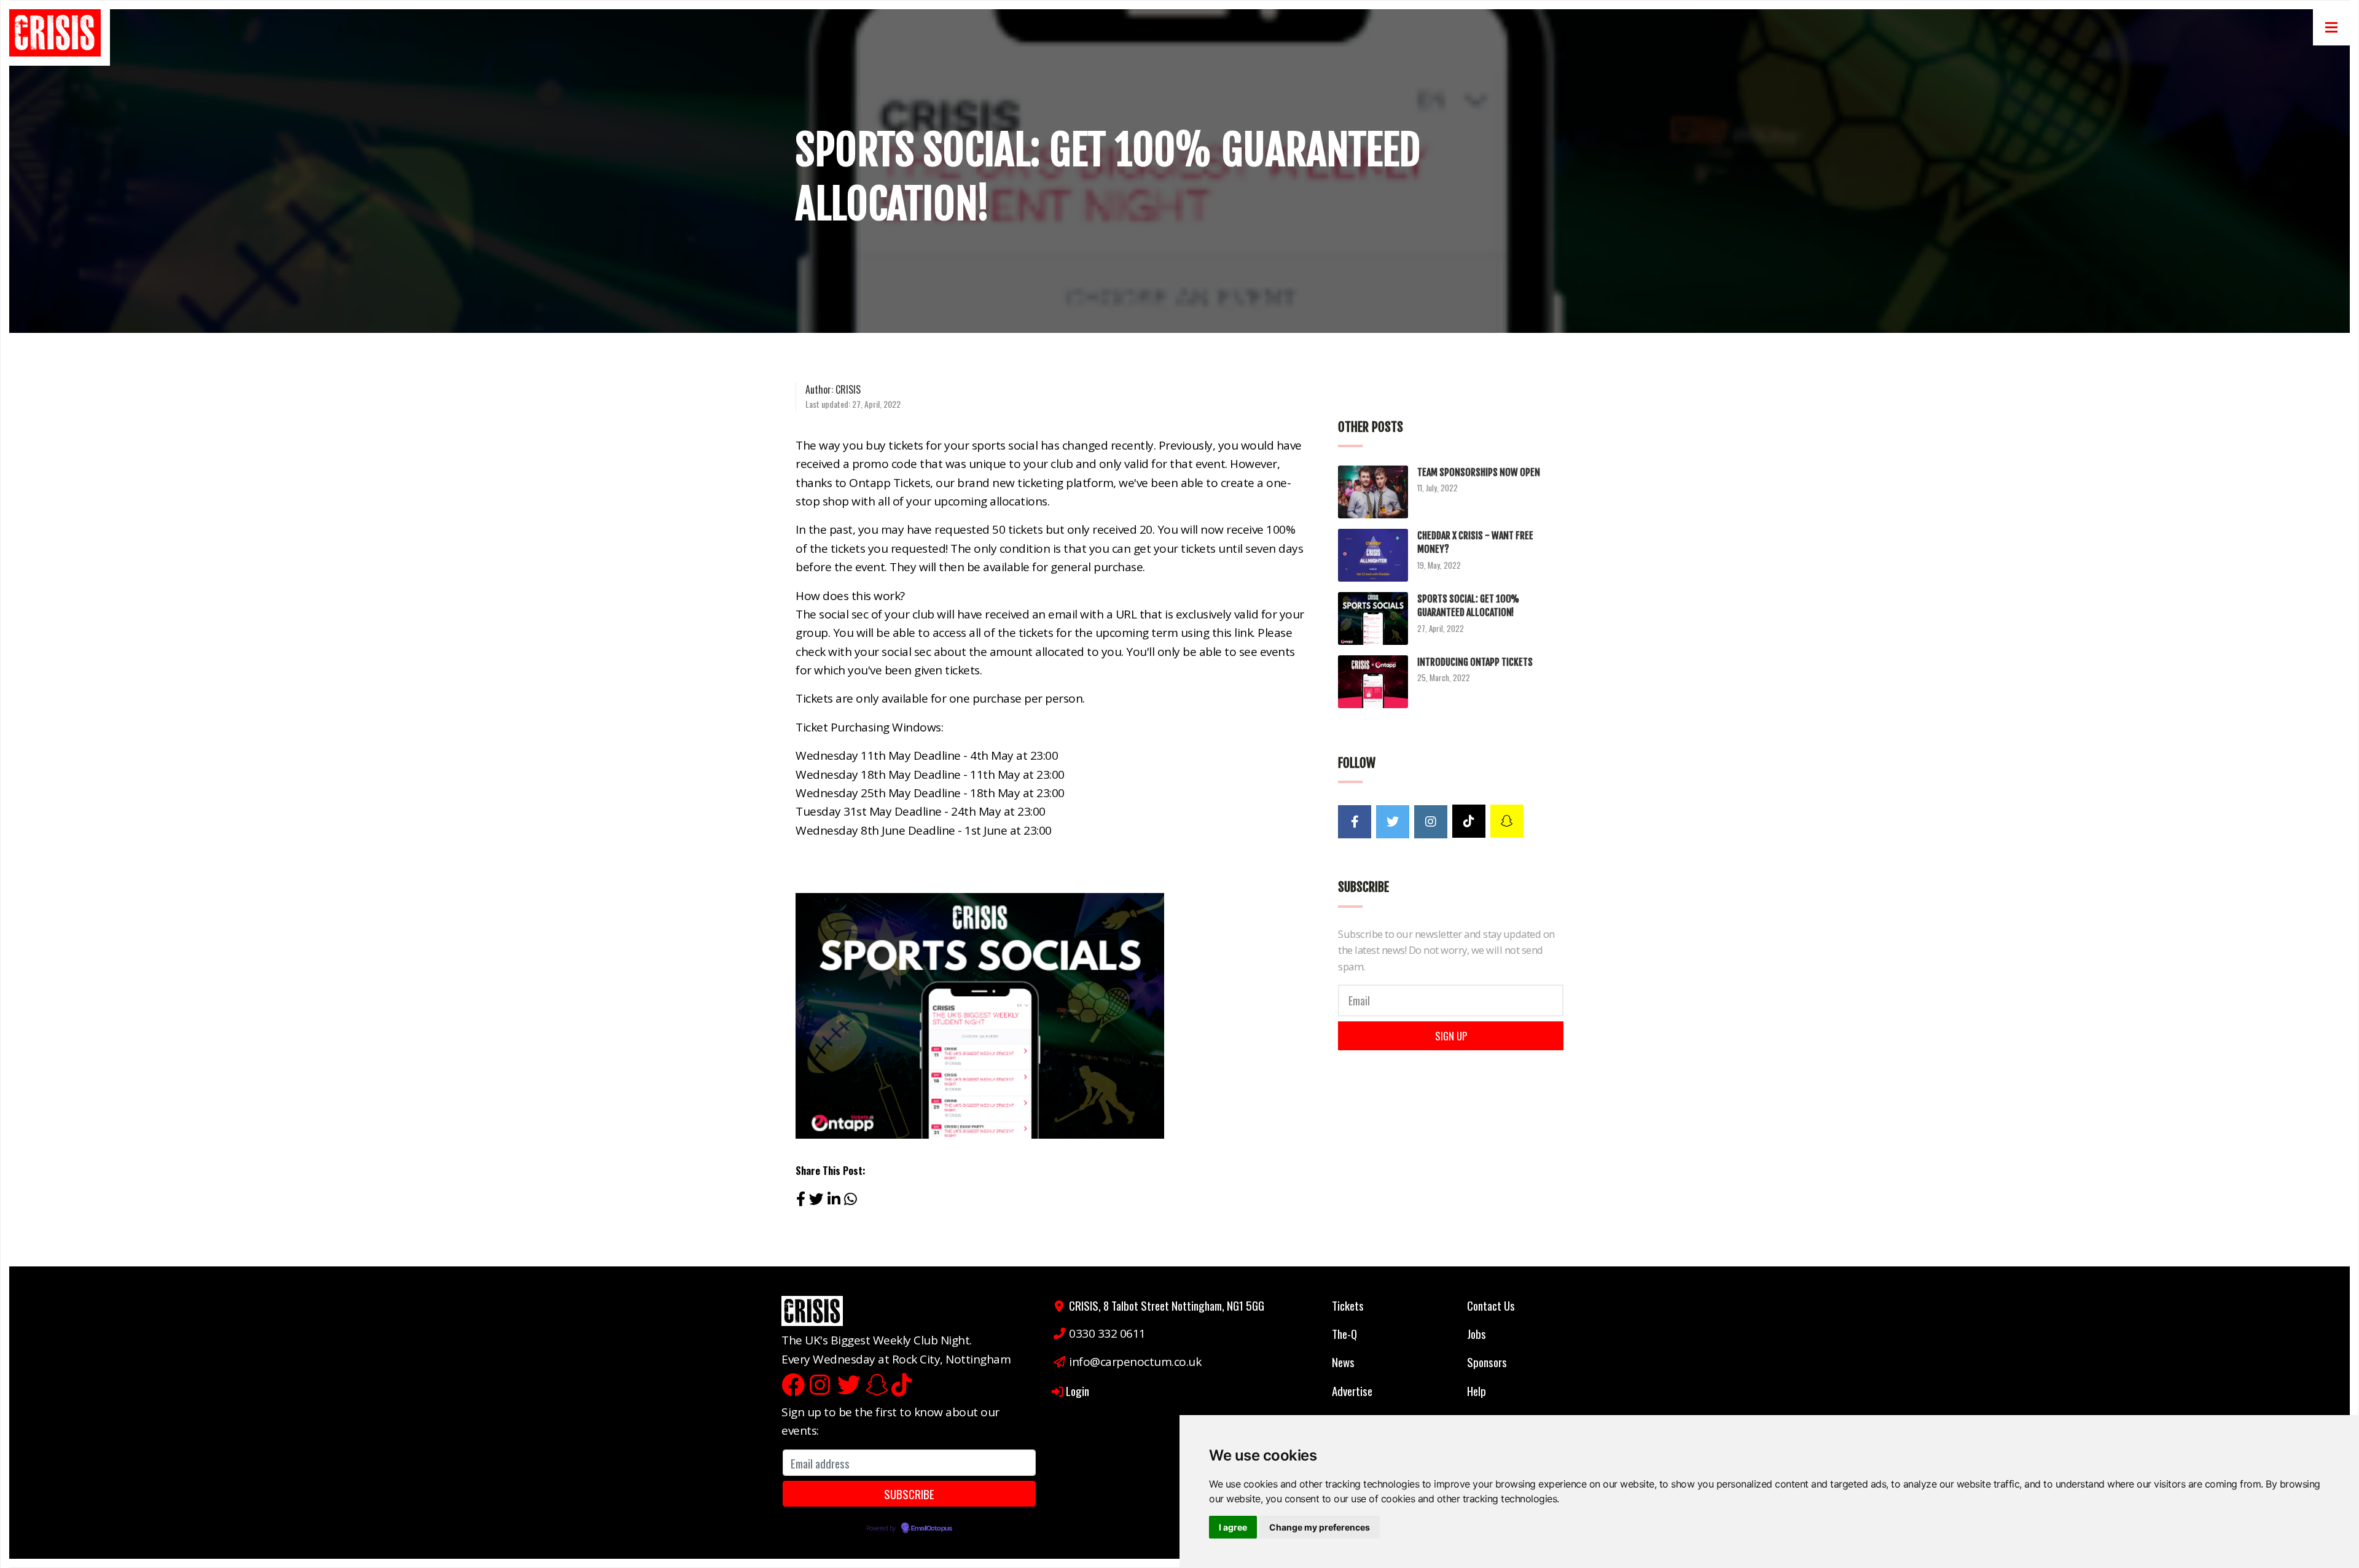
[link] (59, 37)
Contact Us (1491, 1305)
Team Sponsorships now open (1479, 472)
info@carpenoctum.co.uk (1135, 1362)
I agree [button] (1233, 1527)
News (1343, 1362)
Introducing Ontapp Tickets (1475, 662)
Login (1078, 1391)
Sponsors (1487, 1362)
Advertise (1352, 1391)
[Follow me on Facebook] (1355, 822)
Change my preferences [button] (1320, 1527)
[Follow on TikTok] (1469, 821)
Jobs (1477, 1333)
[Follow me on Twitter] (1393, 822)
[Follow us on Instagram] (1431, 822)
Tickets (1348, 1305)
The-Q (1344, 1333)
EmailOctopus (931, 1529)
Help (1477, 1391)
